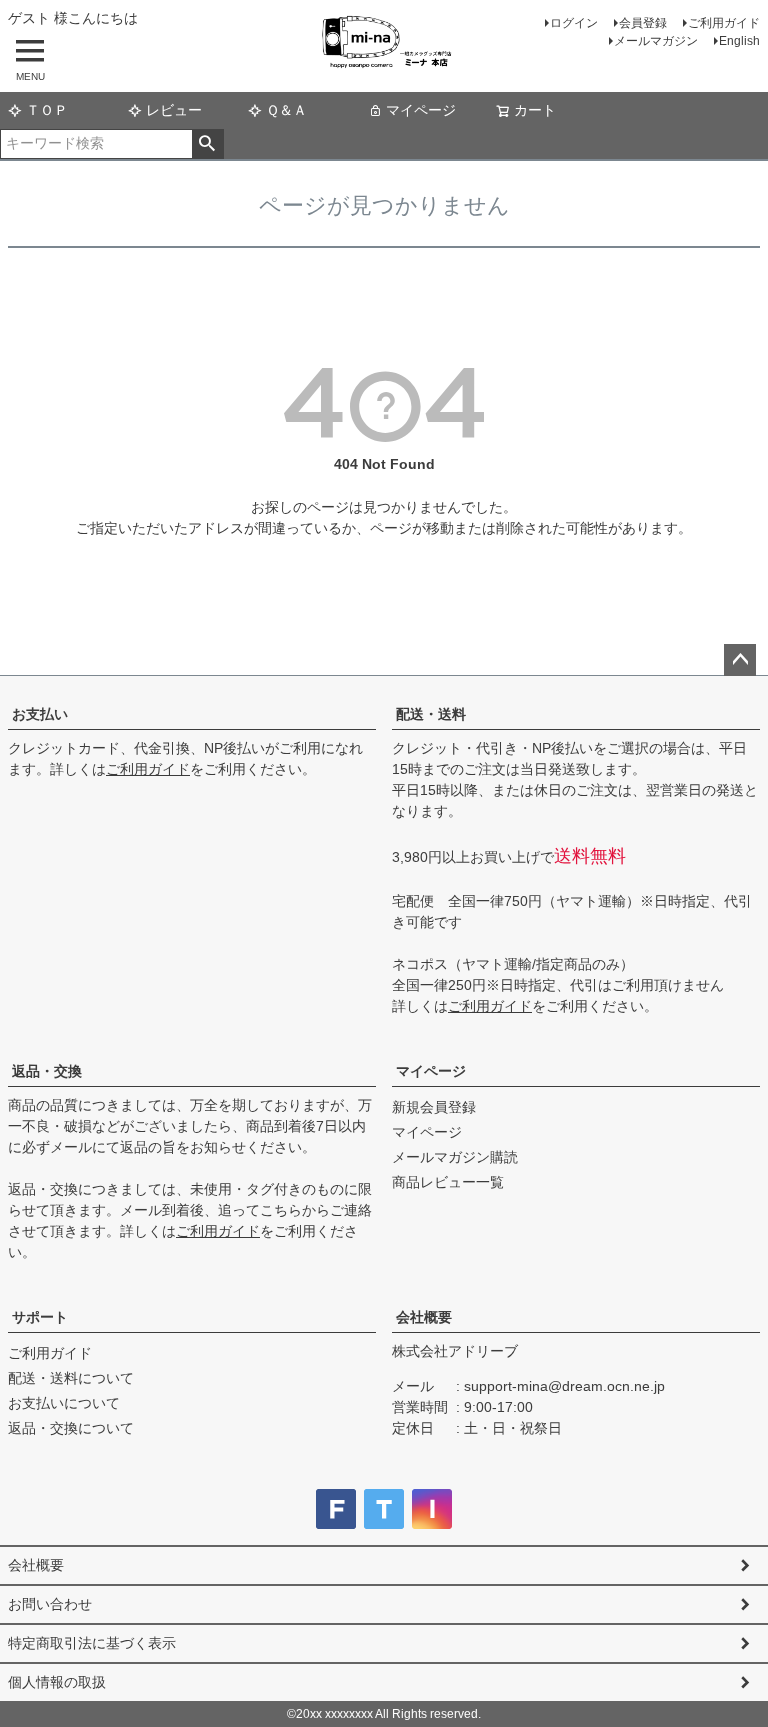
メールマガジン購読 (455, 1157)
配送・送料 (431, 714)
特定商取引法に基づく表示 (92, 1643)
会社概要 (424, 1317)
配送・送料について (71, 1378)
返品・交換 (47, 1071)
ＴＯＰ (47, 110)
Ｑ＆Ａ (286, 110)
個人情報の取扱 (57, 1682)
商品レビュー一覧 (448, 1182)
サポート (40, 1317)
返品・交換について (71, 1428)
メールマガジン (656, 41)
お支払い (40, 714)
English (739, 41)
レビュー (174, 110)
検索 (207, 144)
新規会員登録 (434, 1107)
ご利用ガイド (724, 23)
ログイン (574, 23)
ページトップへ (740, 660)
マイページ (421, 110)
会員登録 (643, 23)
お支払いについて (64, 1403)
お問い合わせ (50, 1604)
